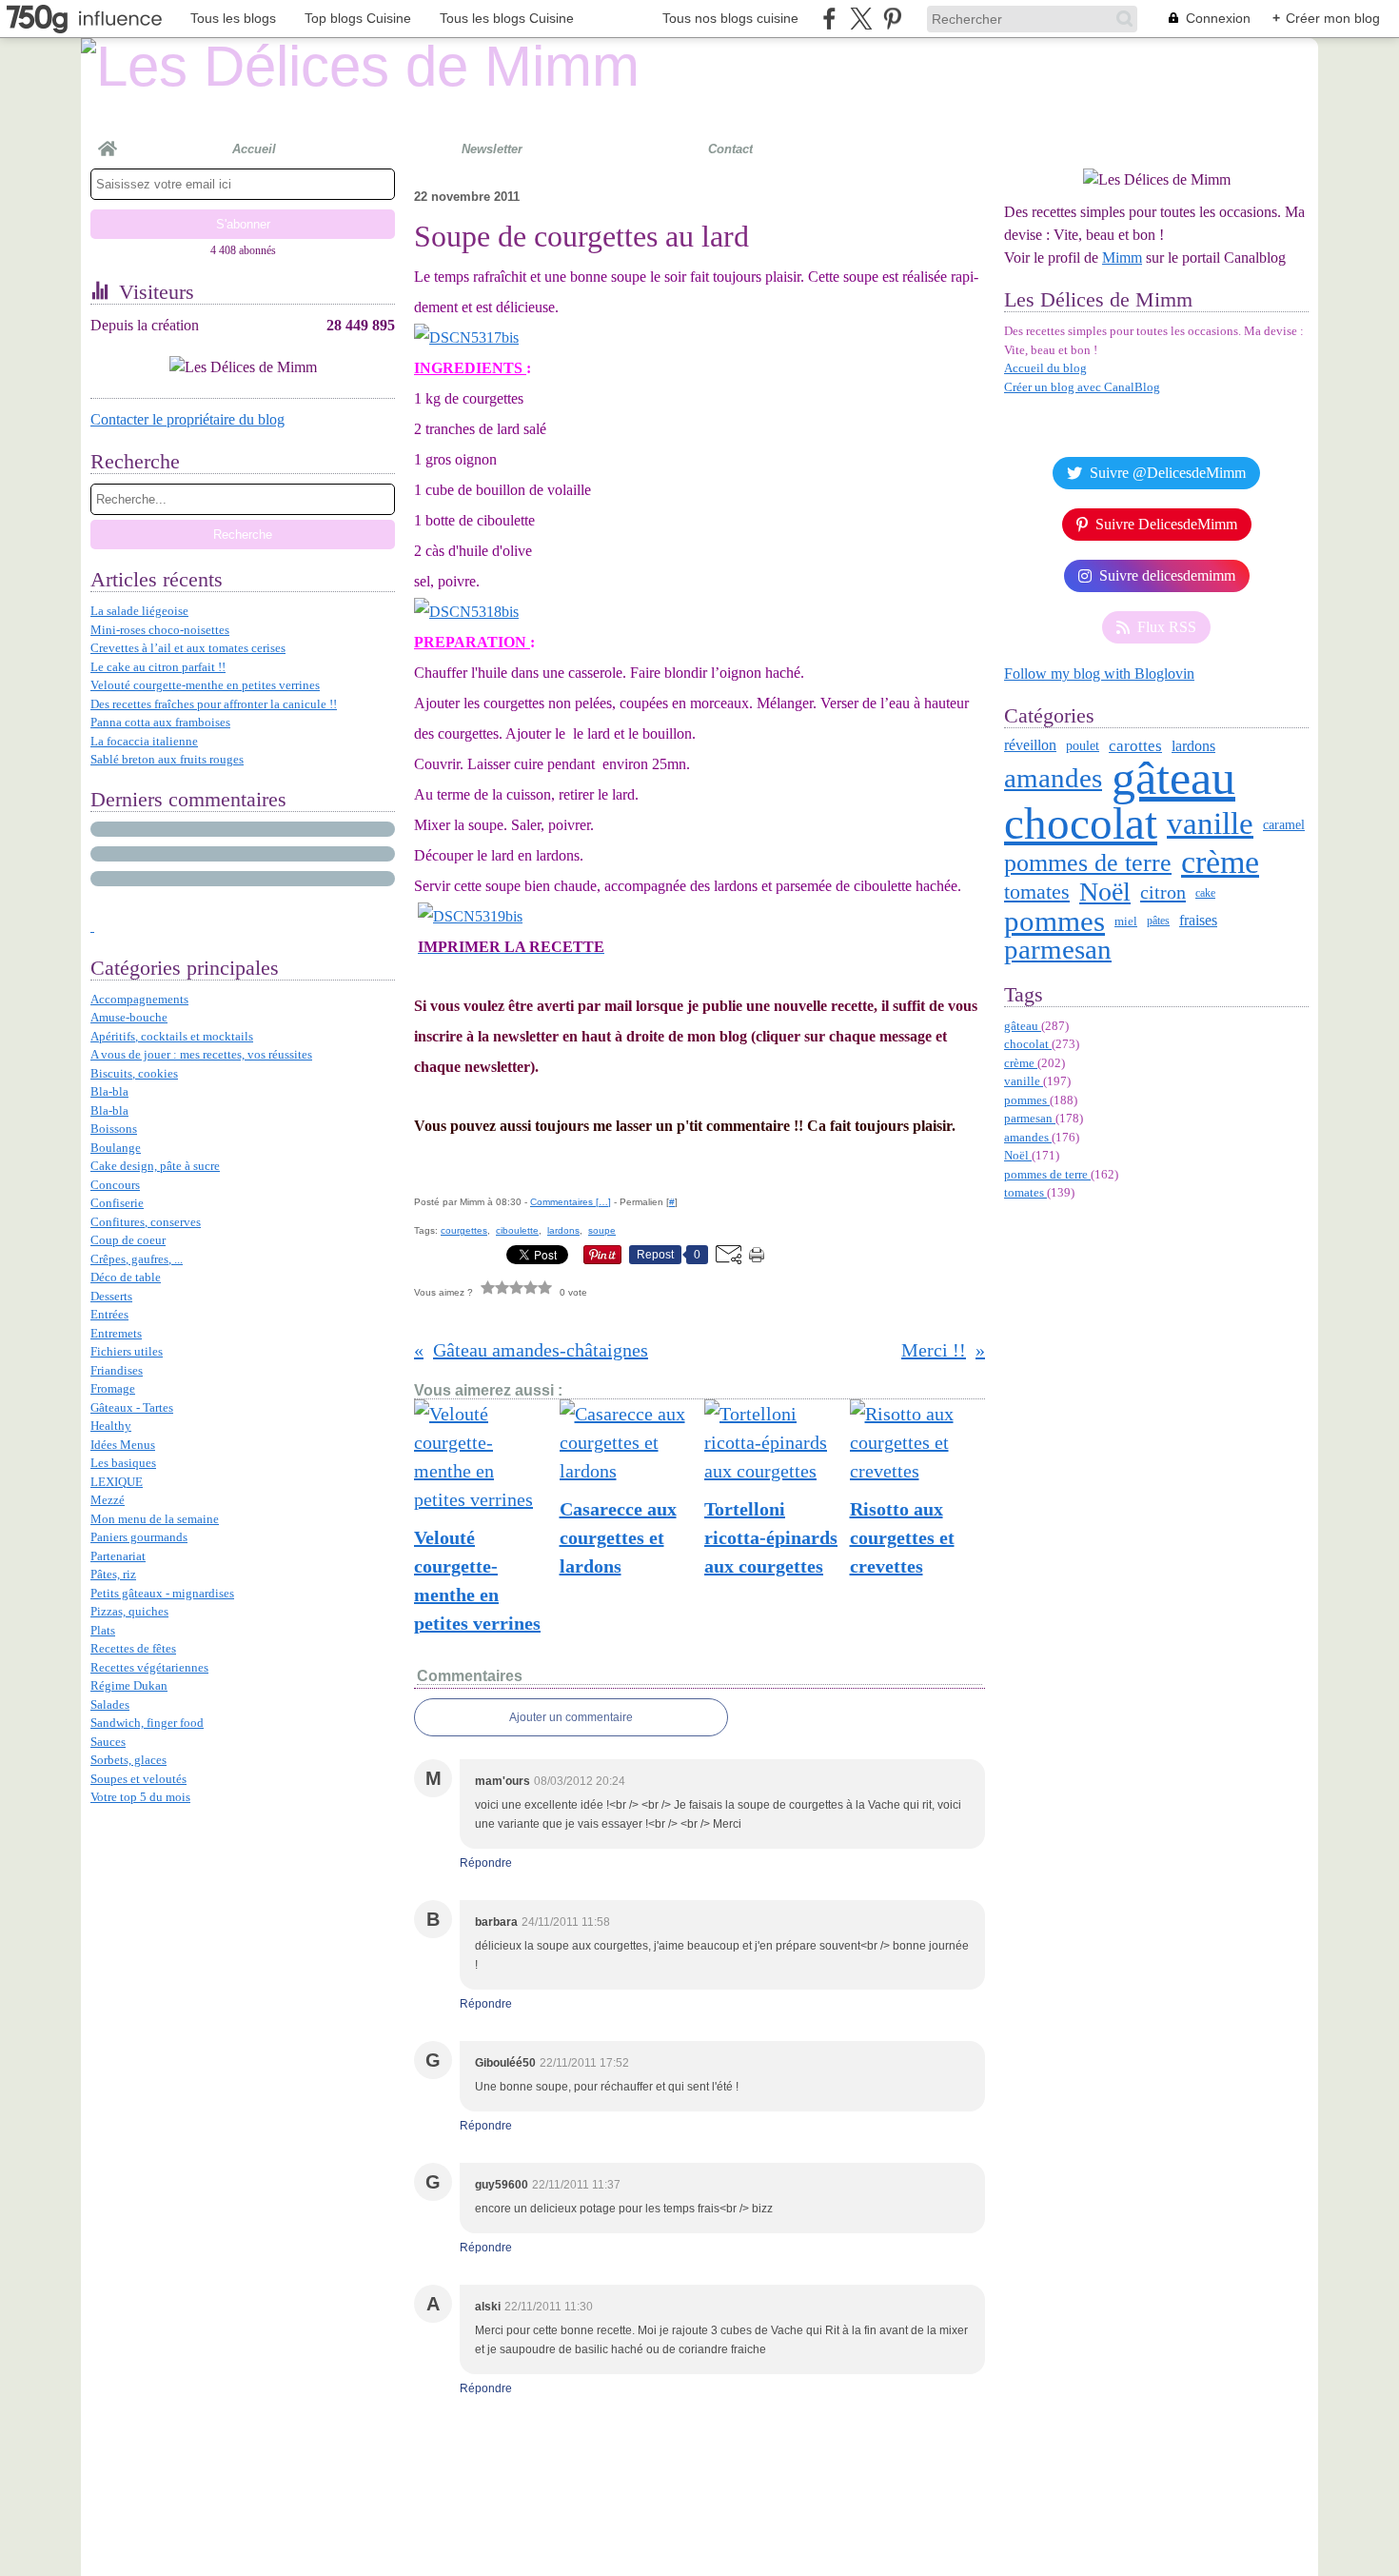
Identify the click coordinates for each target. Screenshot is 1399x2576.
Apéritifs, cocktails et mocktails (172, 1036)
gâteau (1173, 778)
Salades (110, 1704)
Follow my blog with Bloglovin (1099, 674)
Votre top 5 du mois (140, 1797)
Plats (103, 1630)
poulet (1083, 746)
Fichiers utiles (127, 1351)
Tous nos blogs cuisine (730, 18)
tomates (1037, 892)
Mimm (1122, 258)
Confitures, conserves (146, 1222)
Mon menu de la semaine (155, 1519)
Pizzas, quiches (129, 1611)
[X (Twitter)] (861, 19)
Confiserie (117, 1203)
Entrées (109, 1314)
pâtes (1158, 921)
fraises (1198, 921)
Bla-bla (109, 1091)
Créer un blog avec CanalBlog (1082, 387)
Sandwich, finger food (147, 1723)
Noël (1105, 892)
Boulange (116, 1148)
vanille (1210, 824)
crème (1220, 862)
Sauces (108, 1742)
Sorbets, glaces (128, 1760)
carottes (1135, 746)
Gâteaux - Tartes (132, 1407)
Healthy (111, 1426)
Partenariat (118, 1556)
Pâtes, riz (113, 1574)
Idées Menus (123, 1445)
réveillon (1030, 745)
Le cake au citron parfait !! (158, 667)
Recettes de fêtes (133, 1648)
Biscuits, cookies (134, 1073)
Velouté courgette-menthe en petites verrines (205, 685)
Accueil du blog (1045, 368)
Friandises (117, 1370)
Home (108, 141)
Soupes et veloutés (138, 1779)
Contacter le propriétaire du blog (187, 419)
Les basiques (123, 1463)
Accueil (254, 149)
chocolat (1081, 824)
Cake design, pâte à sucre (155, 1166)
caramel (1284, 824)
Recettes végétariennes (149, 1667)
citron (1163, 892)
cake (1205, 893)
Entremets (116, 1333)
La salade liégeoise (139, 611)
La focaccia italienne (144, 741)
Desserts (111, 1296)
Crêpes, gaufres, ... (137, 1259)
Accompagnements (139, 999)
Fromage (113, 1388)
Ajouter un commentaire (571, 1717)
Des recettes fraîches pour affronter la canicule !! (214, 704)
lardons (1193, 746)
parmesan (1058, 950)
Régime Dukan (129, 1685)
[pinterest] (892, 19)
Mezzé (108, 1500)
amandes (1053, 778)
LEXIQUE (117, 1482)
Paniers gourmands (139, 1537)
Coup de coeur (128, 1240)
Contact (730, 149)
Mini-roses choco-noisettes (160, 630)
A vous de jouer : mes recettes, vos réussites (201, 1054)
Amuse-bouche (129, 1017)
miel (1126, 921)
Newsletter (492, 149)
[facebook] (829, 19)
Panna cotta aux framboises (160, 722)
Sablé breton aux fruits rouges (167, 759)
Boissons (114, 1129)
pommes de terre (1088, 862)
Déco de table (126, 1277)
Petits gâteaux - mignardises (162, 1593)
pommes (1054, 921)
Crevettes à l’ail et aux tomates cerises (188, 648)
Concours (115, 1185)
